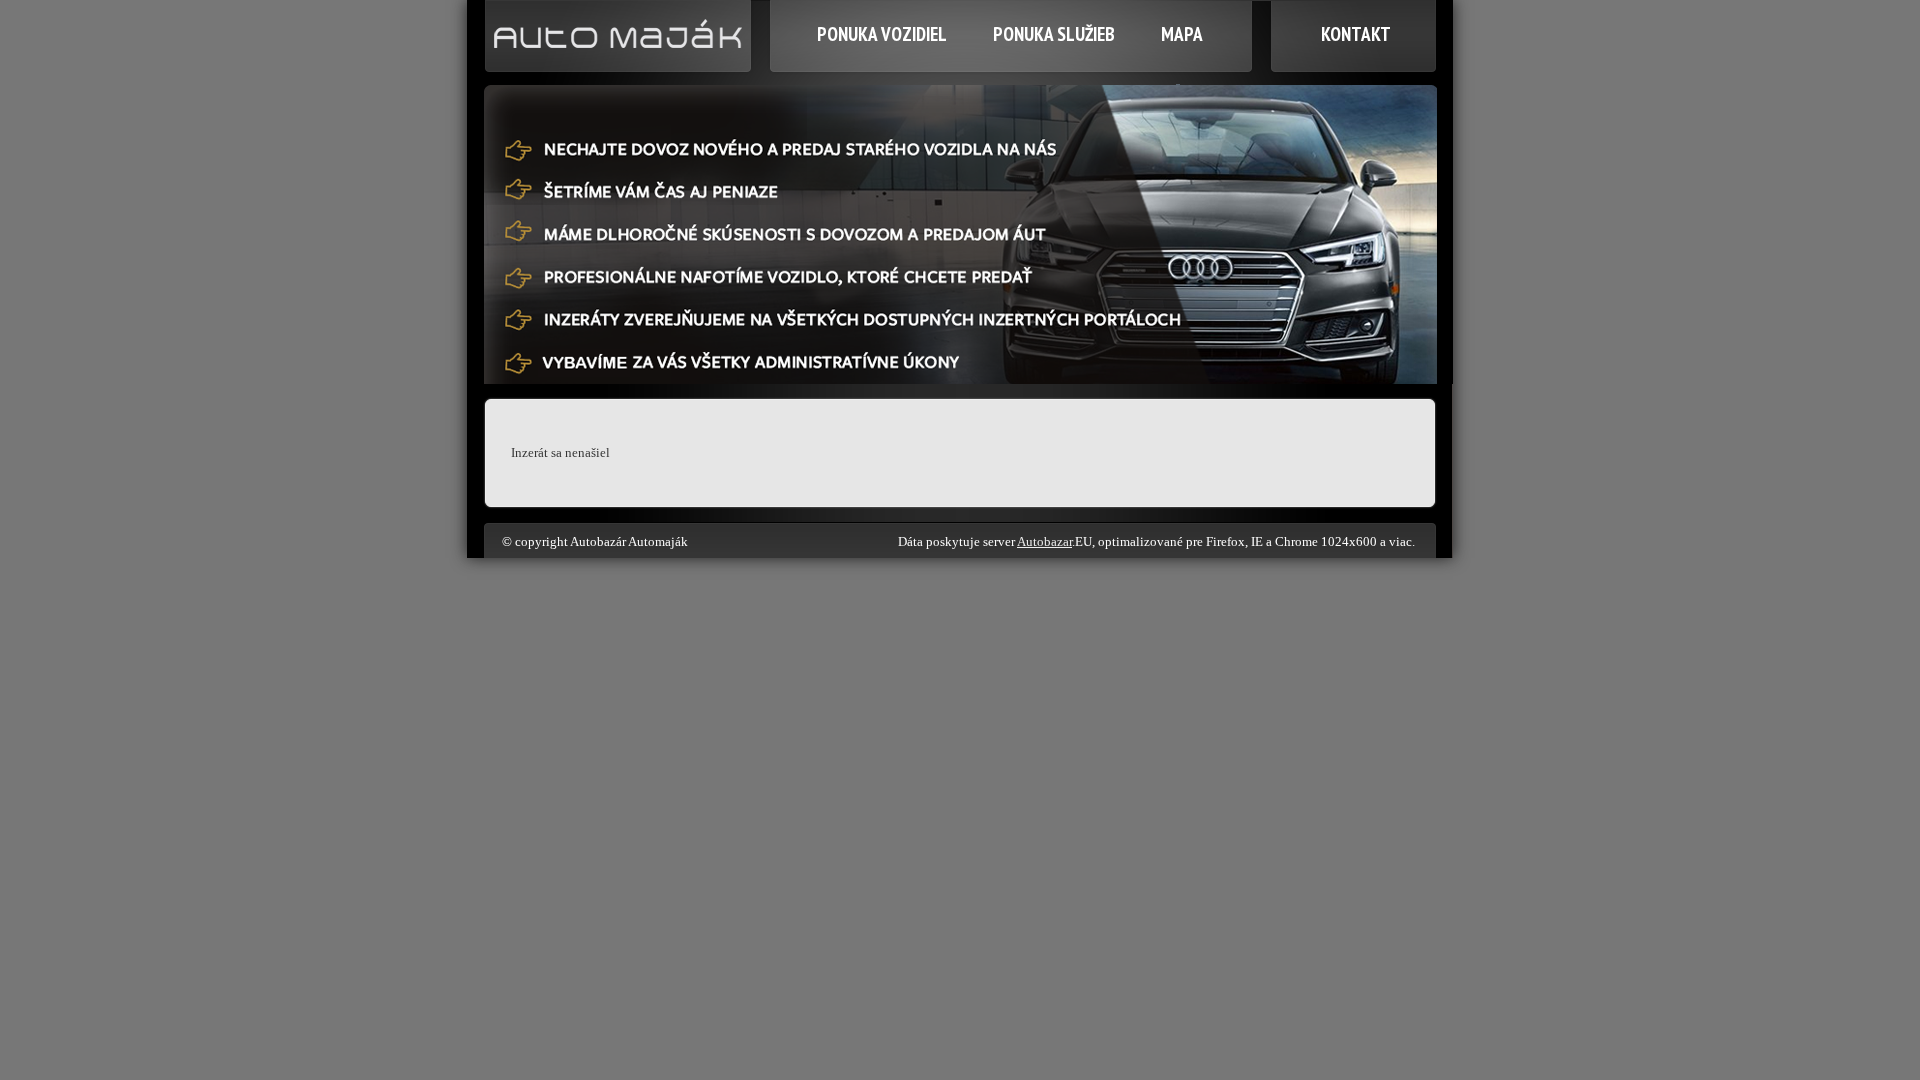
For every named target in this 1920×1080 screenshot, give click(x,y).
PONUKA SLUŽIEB (1054, 34)
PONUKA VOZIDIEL (882, 34)
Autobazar (1044, 541)
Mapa (1182, 34)
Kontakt (1356, 34)
